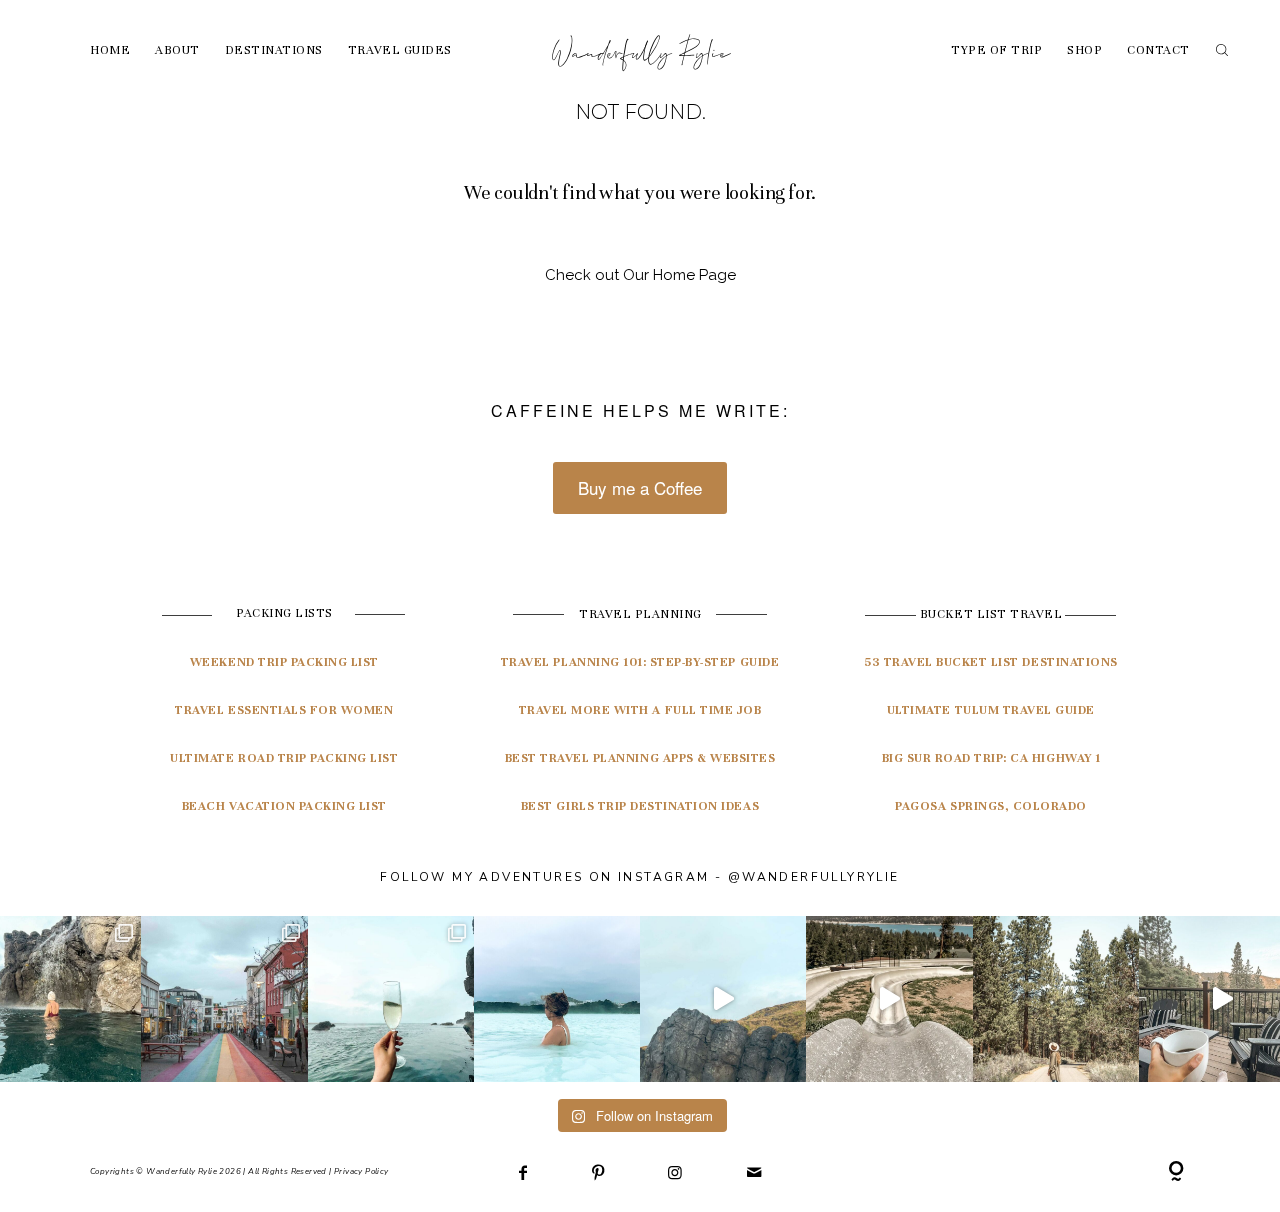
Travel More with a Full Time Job (640, 710)
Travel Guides (400, 50)
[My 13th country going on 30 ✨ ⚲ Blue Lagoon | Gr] (557, 999)
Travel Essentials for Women (284, 710)
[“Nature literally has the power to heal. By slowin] (1056, 999)
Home (110, 50)
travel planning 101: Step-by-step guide (640, 662)
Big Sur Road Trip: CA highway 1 (991, 758)
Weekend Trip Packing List (284, 662)
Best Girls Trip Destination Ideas (640, 806)
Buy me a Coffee (640, 487)
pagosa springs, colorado (990, 806)
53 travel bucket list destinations (991, 662)
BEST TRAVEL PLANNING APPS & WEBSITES (640, 758)
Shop (1084, 50)
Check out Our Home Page (640, 275)
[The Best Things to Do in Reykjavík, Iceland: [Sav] (391, 999)
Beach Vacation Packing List (284, 806)
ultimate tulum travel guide (991, 710)
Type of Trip (996, 50)
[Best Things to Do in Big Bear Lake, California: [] (889, 999)
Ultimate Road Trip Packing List (284, 758)
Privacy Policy (361, 1171)
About (177, 50)
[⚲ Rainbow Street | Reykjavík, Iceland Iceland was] (224, 999)
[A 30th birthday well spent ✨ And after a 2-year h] (723, 999)
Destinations (274, 50)
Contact (1158, 50)
